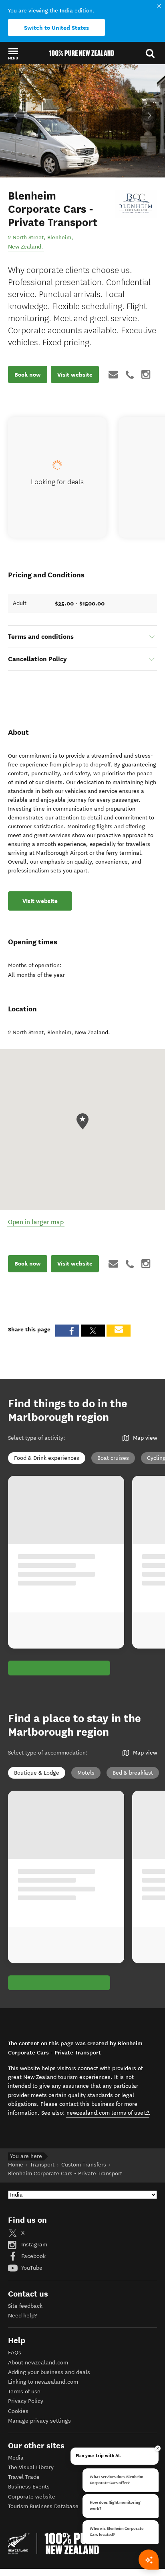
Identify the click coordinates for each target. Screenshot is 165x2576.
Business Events (29, 2487)
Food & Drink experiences (47, 1458)
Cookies (18, 2411)
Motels (86, 1773)
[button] (13, 53)
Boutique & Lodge (37, 1773)
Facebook (33, 2256)
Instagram (33, 2245)
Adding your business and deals (49, 2372)
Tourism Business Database (43, 2506)
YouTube (31, 2268)
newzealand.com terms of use (108, 2113)
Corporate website (32, 2497)
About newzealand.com (38, 2363)
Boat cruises (113, 1458)
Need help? (22, 2316)
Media (16, 2458)
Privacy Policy (26, 2401)
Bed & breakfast (133, 1773)
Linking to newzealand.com (43, 2382)
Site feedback (25, 2306)
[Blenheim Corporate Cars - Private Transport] (136, 204)
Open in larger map (36, 1222)
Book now (28, 375)
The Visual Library (31, 2467)
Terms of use (24, 2392)
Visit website (75, 375)
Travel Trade (24, 2477)
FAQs (15, 2353)
